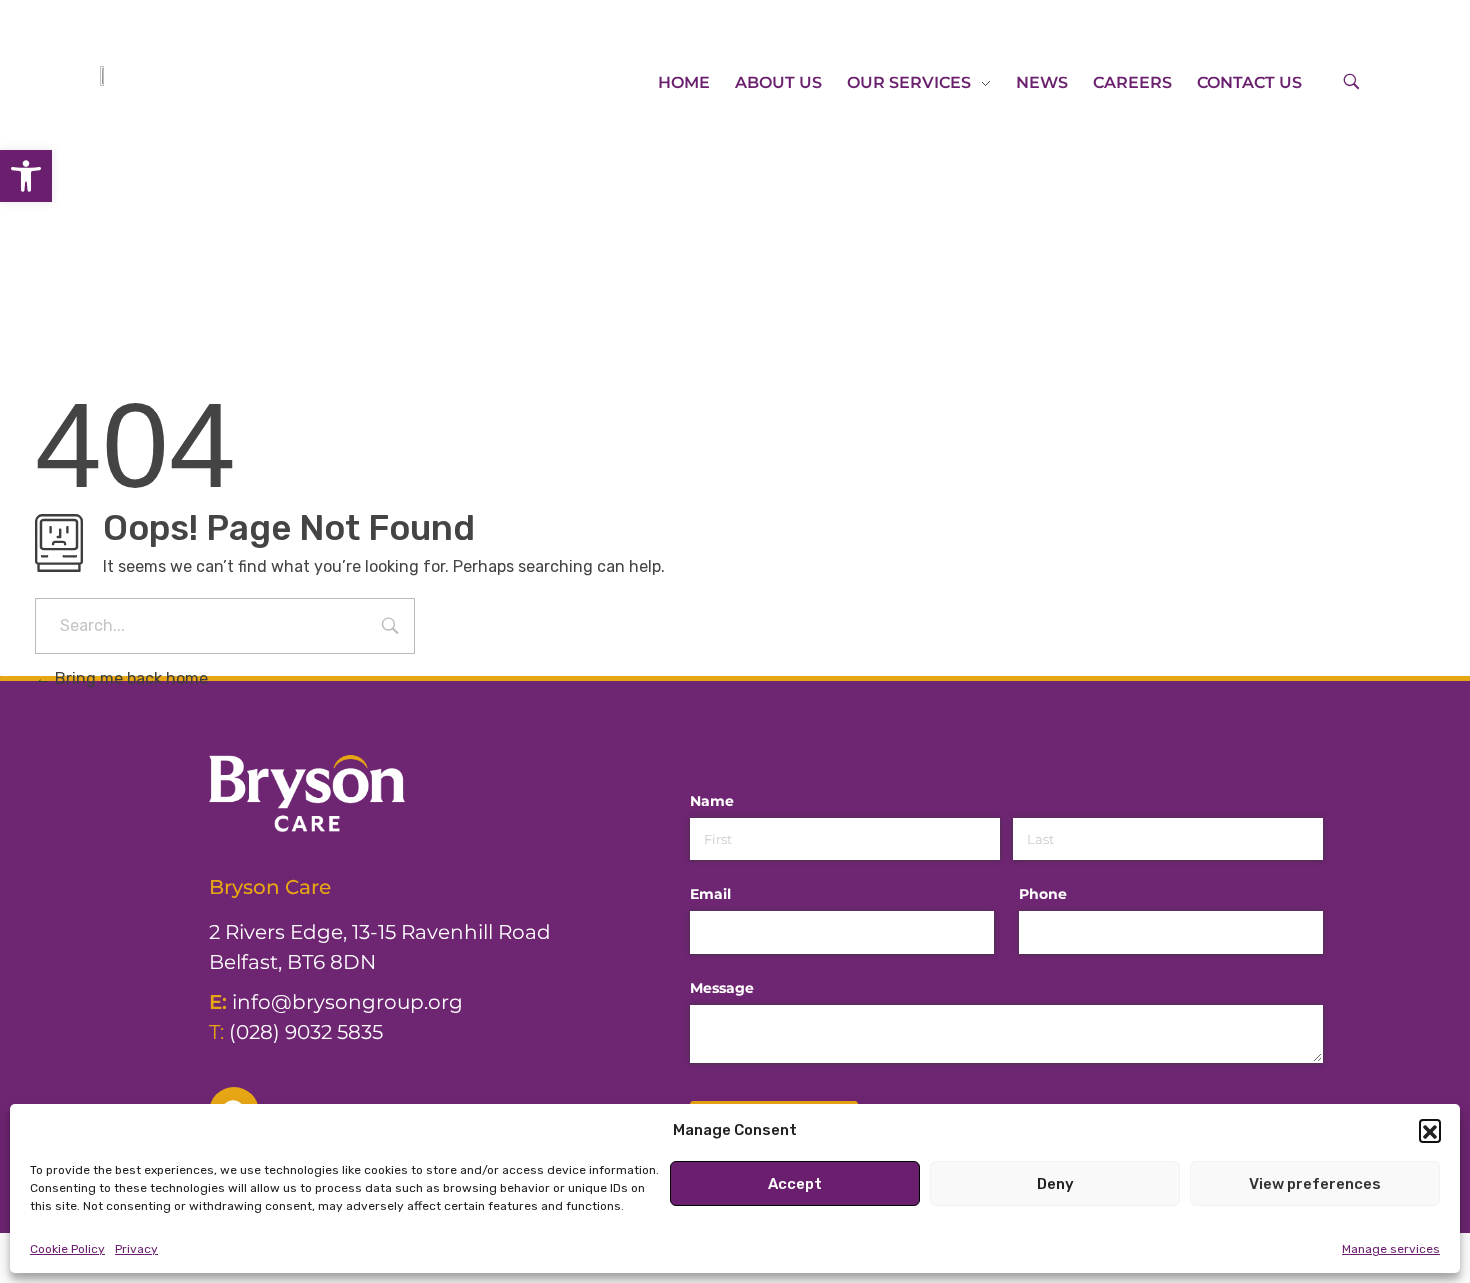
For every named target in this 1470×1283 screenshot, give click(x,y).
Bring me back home (129, 678)
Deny (1055, 1184)
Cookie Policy (67, 1249)
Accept (795, 1184)
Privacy (136, 1249)
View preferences (1315, 1184)
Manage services (1391, 1249)
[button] (26, 176)
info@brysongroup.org (347, 1002)
